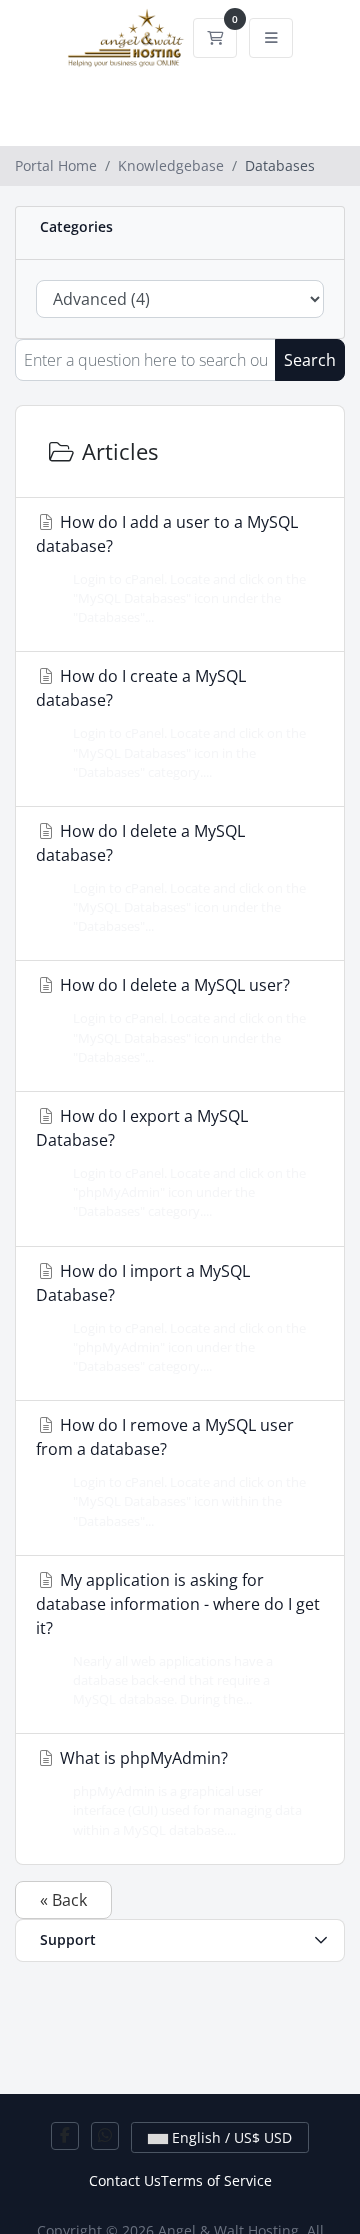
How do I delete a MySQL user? (181, 1019)
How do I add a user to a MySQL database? (171, 568)
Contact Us (125, 2180)
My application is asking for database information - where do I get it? (178, 1638)
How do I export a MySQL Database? (171, 1162)
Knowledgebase (171, 165)
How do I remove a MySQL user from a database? (171, 1471)
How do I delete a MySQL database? (171, 877)
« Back (63, 1900)
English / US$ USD (230, 2137)
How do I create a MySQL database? (171, 722)
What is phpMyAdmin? (179, 1792)
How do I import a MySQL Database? (171, 1317)
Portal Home (56, 165)
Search (310, 360)
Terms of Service (216, 2180)
